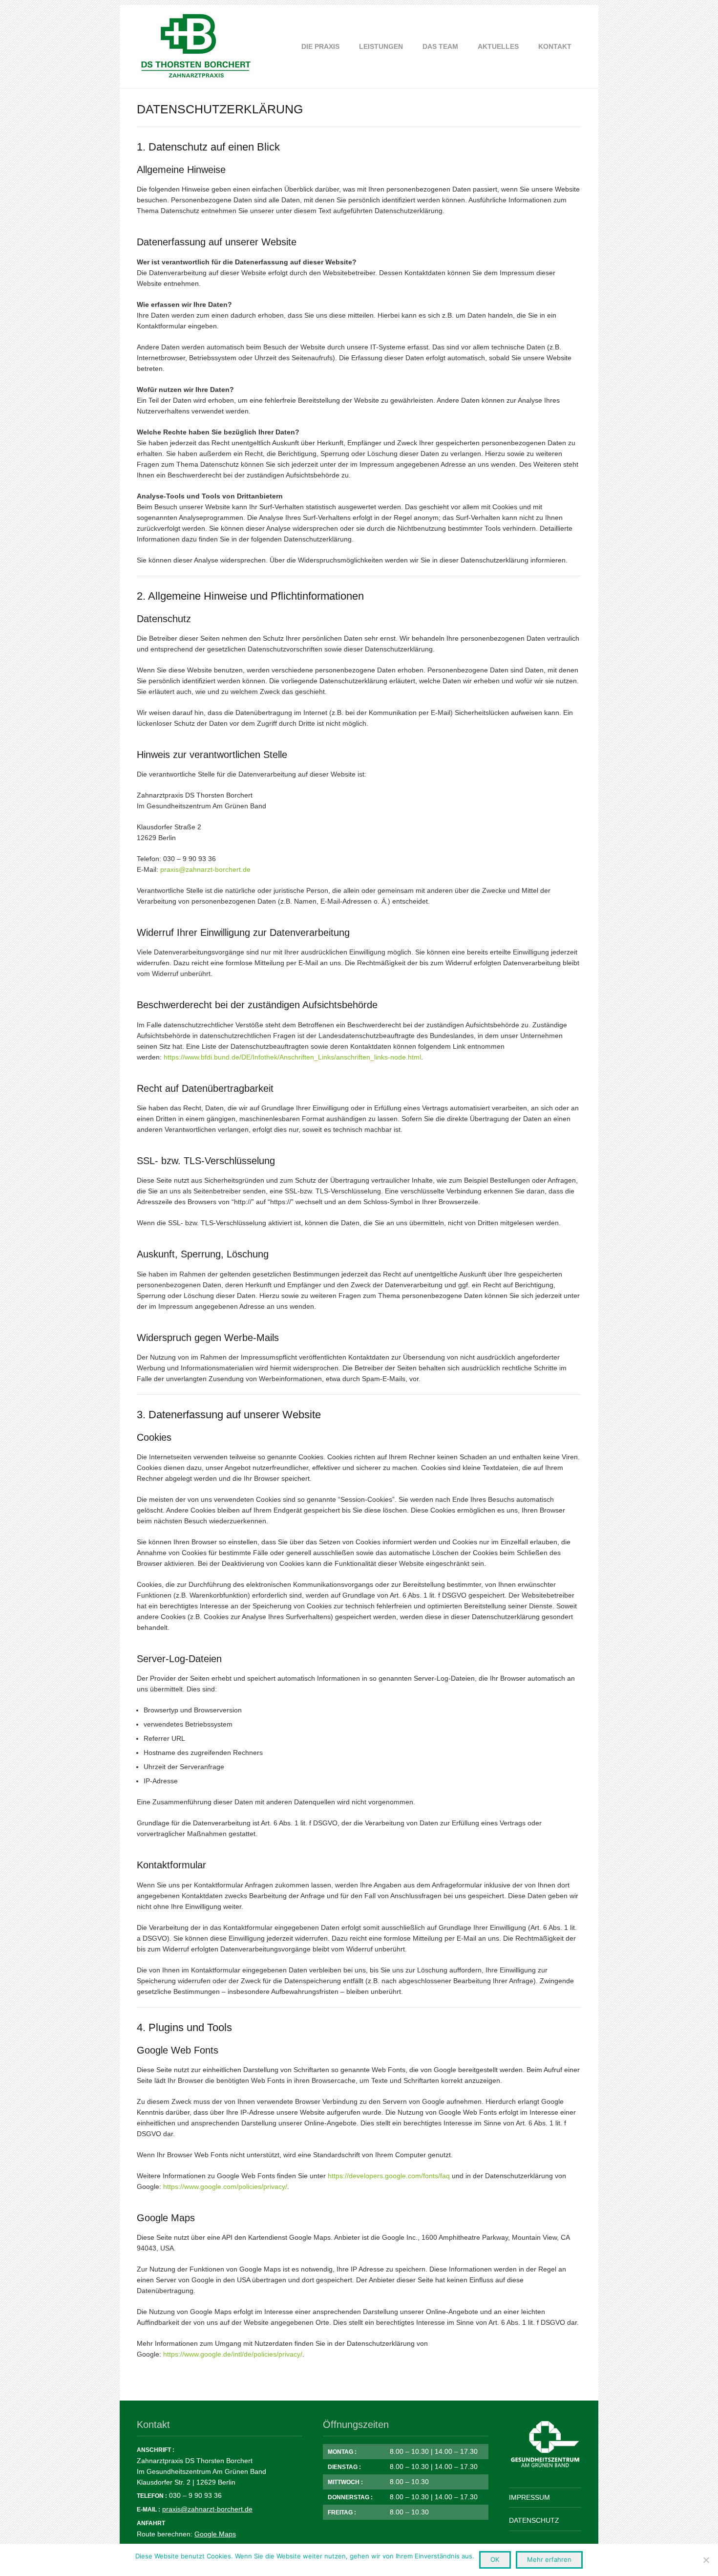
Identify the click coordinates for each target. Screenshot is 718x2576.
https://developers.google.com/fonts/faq (389, 2176)
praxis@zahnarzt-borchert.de (205, 869)
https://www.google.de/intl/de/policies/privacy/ (233, 2354)
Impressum (529, 2497)
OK (495, 2559)
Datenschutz (534, 2520)
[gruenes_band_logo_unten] (545, 2445)
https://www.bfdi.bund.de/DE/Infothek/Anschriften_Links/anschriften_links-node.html (292, 1057)
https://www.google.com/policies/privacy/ (225, 2186)
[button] (407, 46)
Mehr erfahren (549, 2559)
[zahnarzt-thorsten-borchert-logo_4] (196, 46)
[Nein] (706, 2560)
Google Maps (215, 2534)
